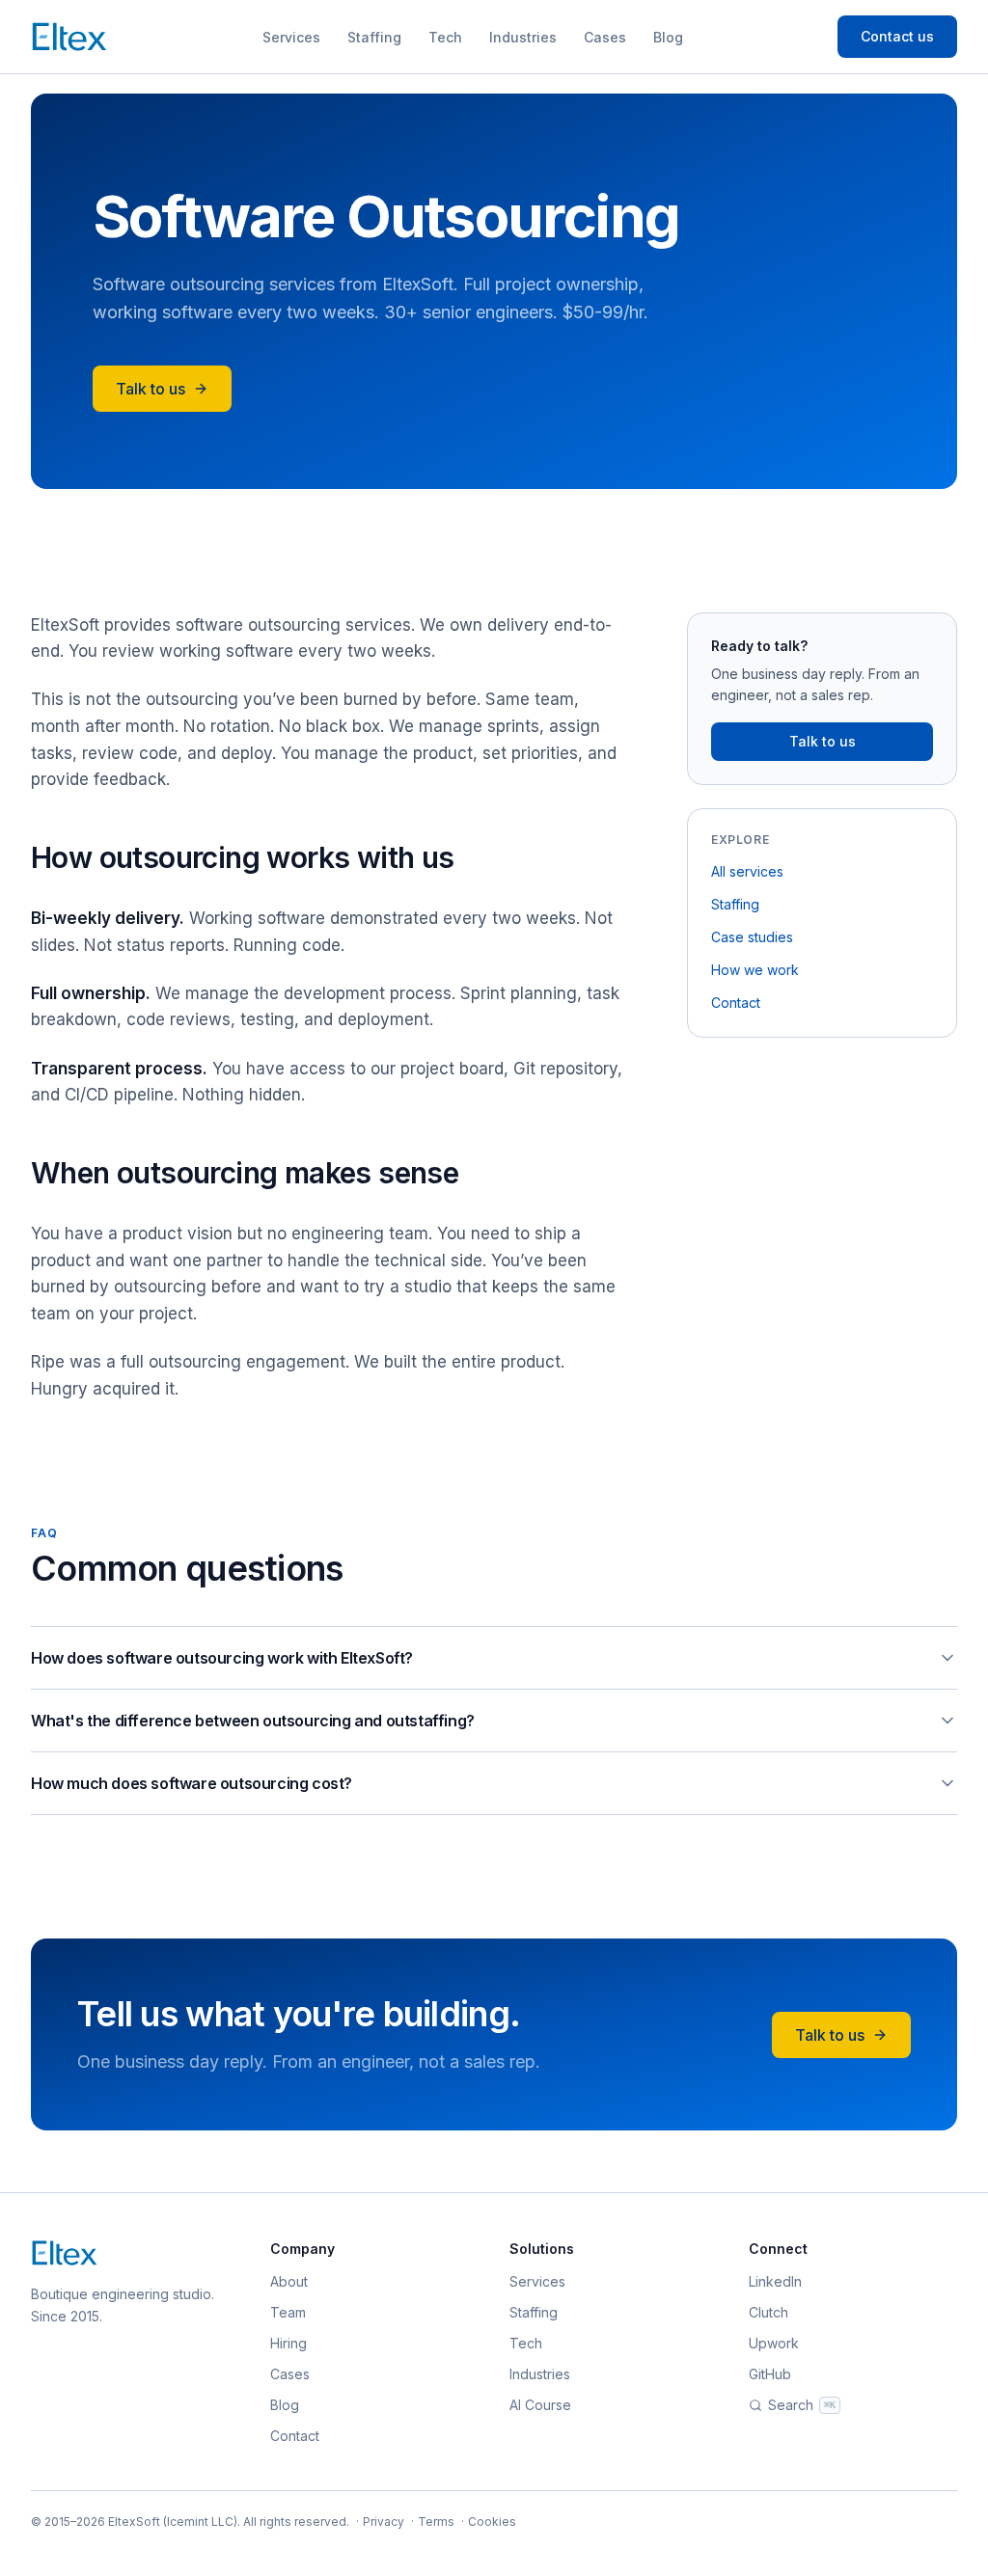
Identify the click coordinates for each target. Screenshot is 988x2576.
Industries (523, 37)
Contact (736, 1003)
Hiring (288, 2343)
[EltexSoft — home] (69, 37)
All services (747, 871)
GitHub (770, 2374)
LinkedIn (775, 2281)
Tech (445, 37)
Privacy (384, 2522)
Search (802, 2405)
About (289, 2281)
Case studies (752, 937)
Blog (668, 37)
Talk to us (151, 389)
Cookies (492, 2522)
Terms (436, 2522)
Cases (605, 37)
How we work (755, 970)
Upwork (774, 2343)
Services (291, 37)
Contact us (897, 36)
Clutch (768, 2312)
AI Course (540, 2405)
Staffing (374, 37)
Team (288, 2312)
